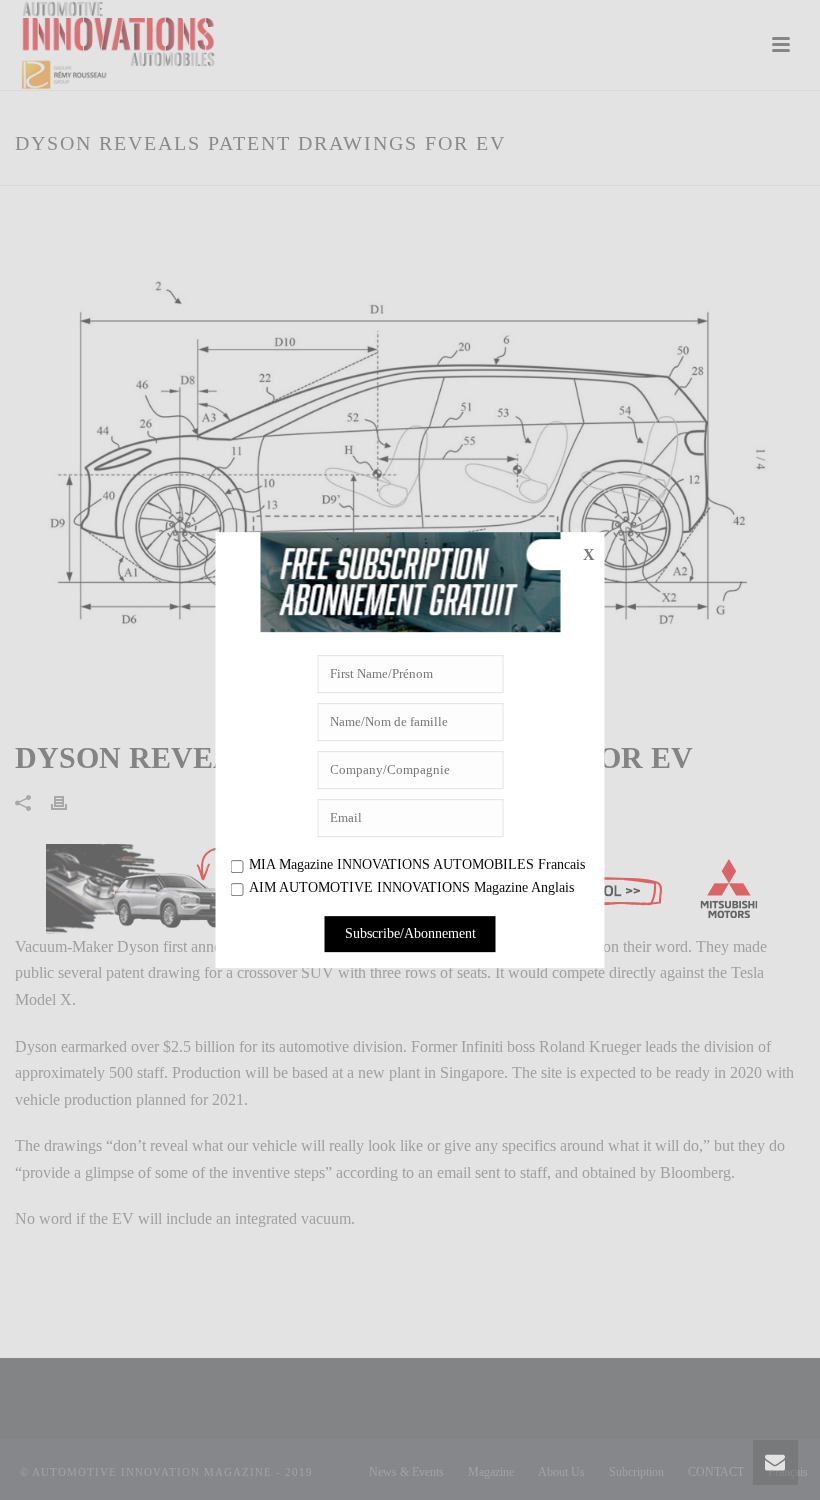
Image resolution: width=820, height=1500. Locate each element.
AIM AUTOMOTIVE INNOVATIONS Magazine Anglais (411, 888)
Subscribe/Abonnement (410, 933)
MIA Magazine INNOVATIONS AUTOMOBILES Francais (417, 864)
